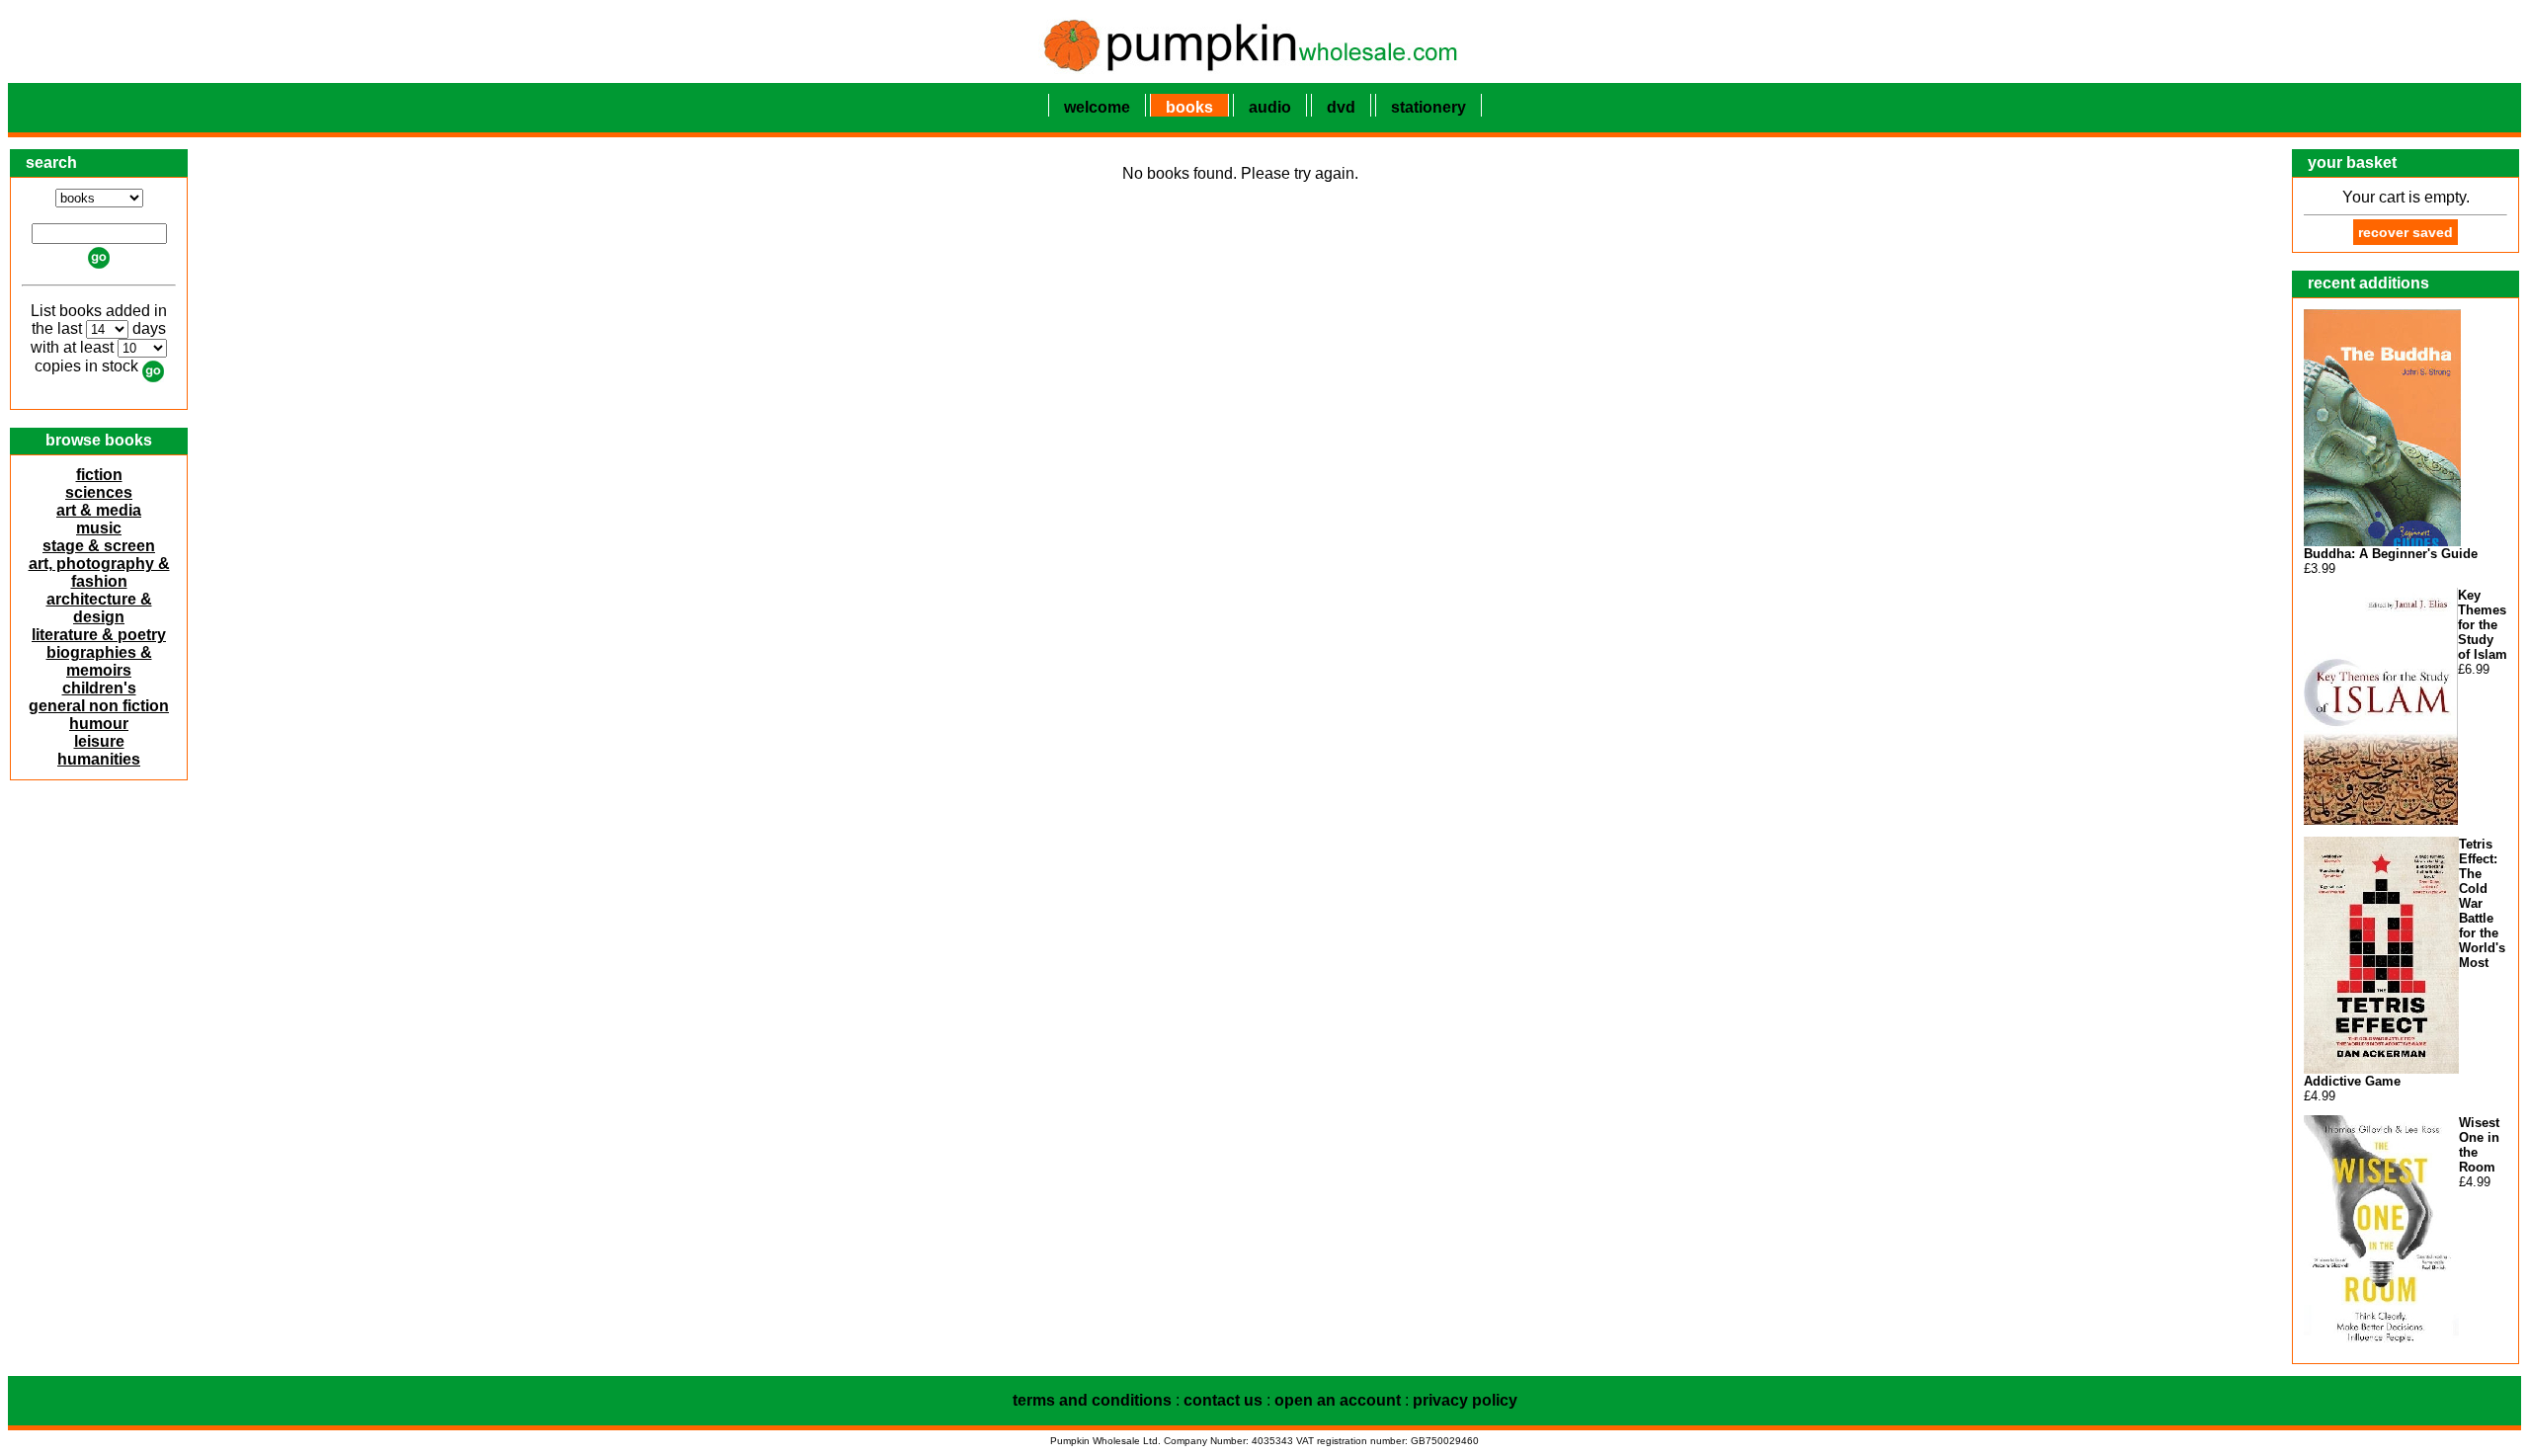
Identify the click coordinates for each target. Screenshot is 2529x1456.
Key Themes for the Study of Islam (2483, 625)
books (1189, 107)
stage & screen (99, 546)
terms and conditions (1092, 1400)
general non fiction (99, 706)
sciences (99, 492)
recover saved (2406, 232)
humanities (99, 759)
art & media (99, 510)
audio (1270, 107)
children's (99, 688)
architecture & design (99, 608)
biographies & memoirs (99, 661)
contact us (1223, 1400)
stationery (1428, 107)
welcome (1097, 107)
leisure (99, 741)
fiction (99, 475)
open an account (1338, 1400)
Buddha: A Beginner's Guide (2391, 554)
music (99, 528)
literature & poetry (99, 635)
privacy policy (1465, 1400)
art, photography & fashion (99, 572)
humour (99, 724)
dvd (1341, 107)
